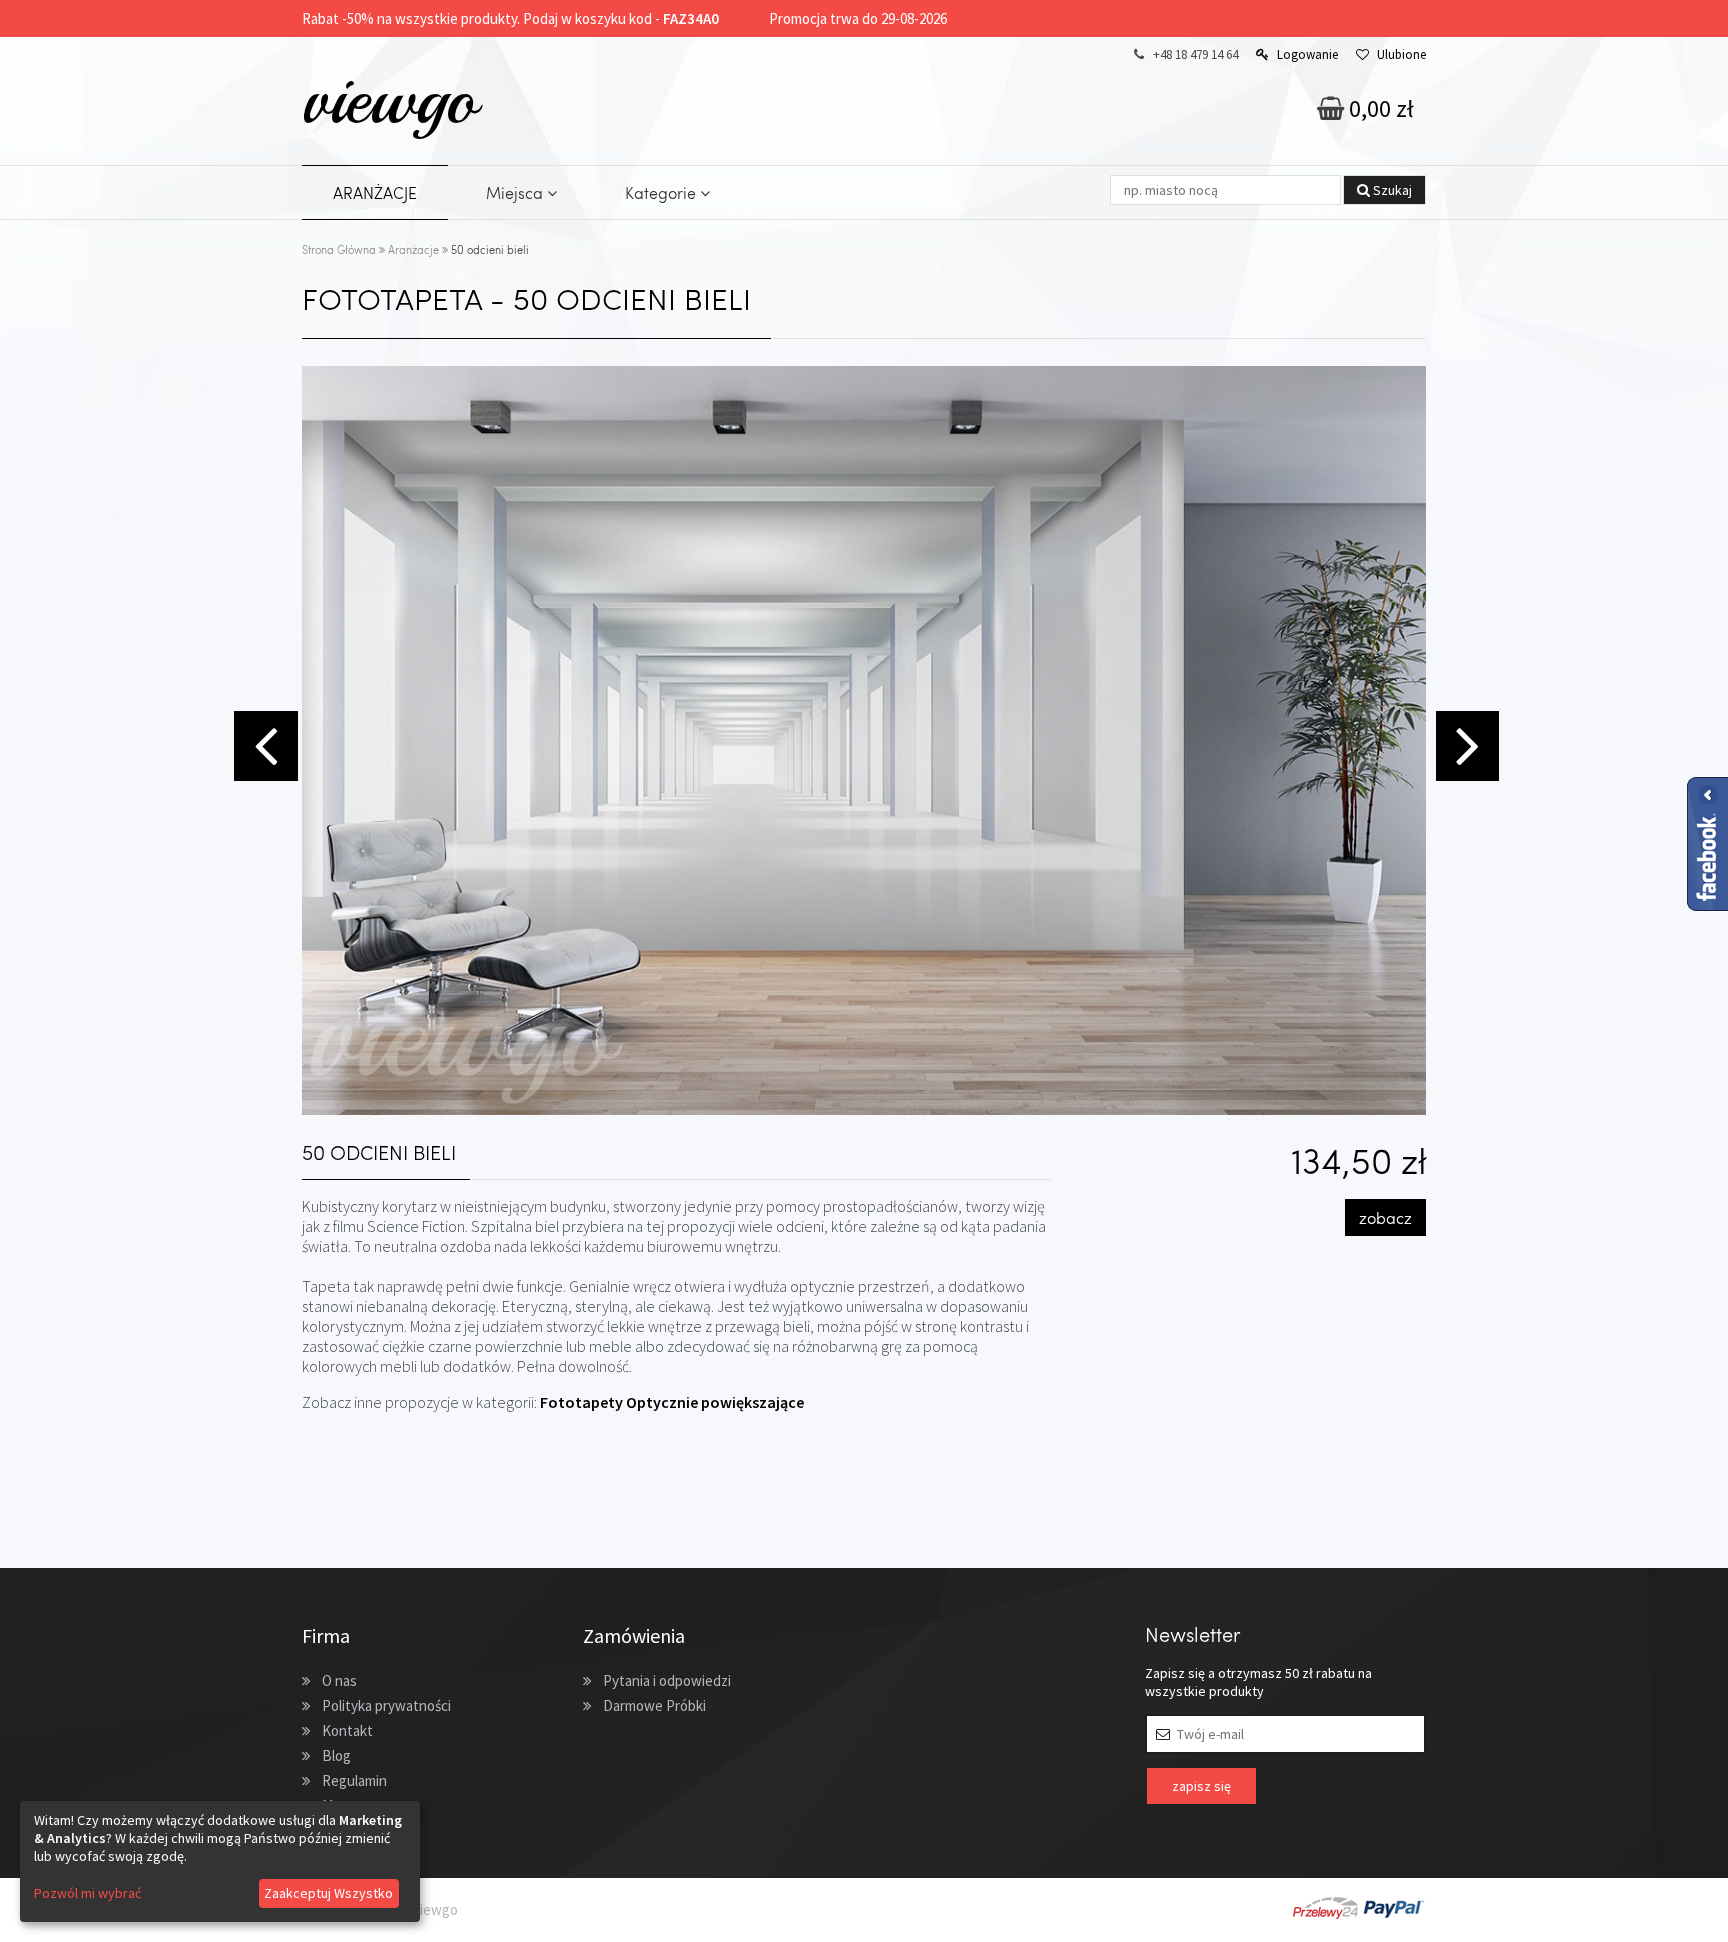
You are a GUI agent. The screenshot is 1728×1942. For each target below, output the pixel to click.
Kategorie (662, 192)
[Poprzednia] (263, 743)
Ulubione (1401, 54)
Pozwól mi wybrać (87, 1893)
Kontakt (347, 1730)
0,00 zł (1379, 108)
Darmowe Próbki (654, 1705)
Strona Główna (339, 249)
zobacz (1385, 1217)
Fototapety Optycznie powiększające (672, 1402)
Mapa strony (360, 1805)
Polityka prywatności (386, 1705)
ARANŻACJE (375, 192)
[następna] (1465, 743)
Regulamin (354, 1780)
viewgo (389, 99)
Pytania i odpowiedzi (667, 1680)
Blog (336, 1755)
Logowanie (1307, 54)
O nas (339, 1680)
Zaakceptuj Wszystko (328, 1893)
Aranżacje (413, 249)
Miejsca (516, 192)
